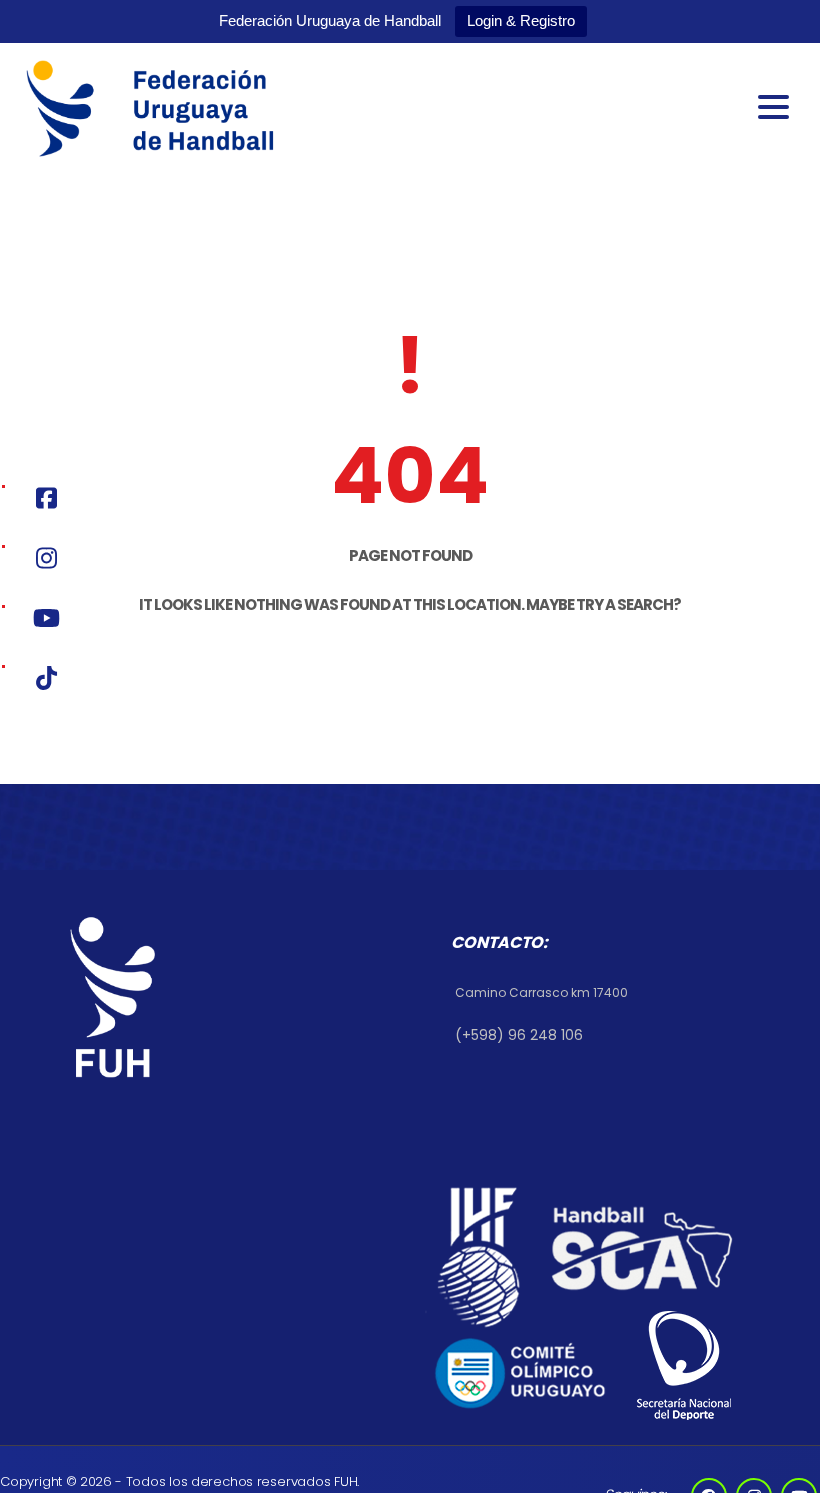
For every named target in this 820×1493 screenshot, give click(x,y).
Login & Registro (521, 20)
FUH (345, 1482)
